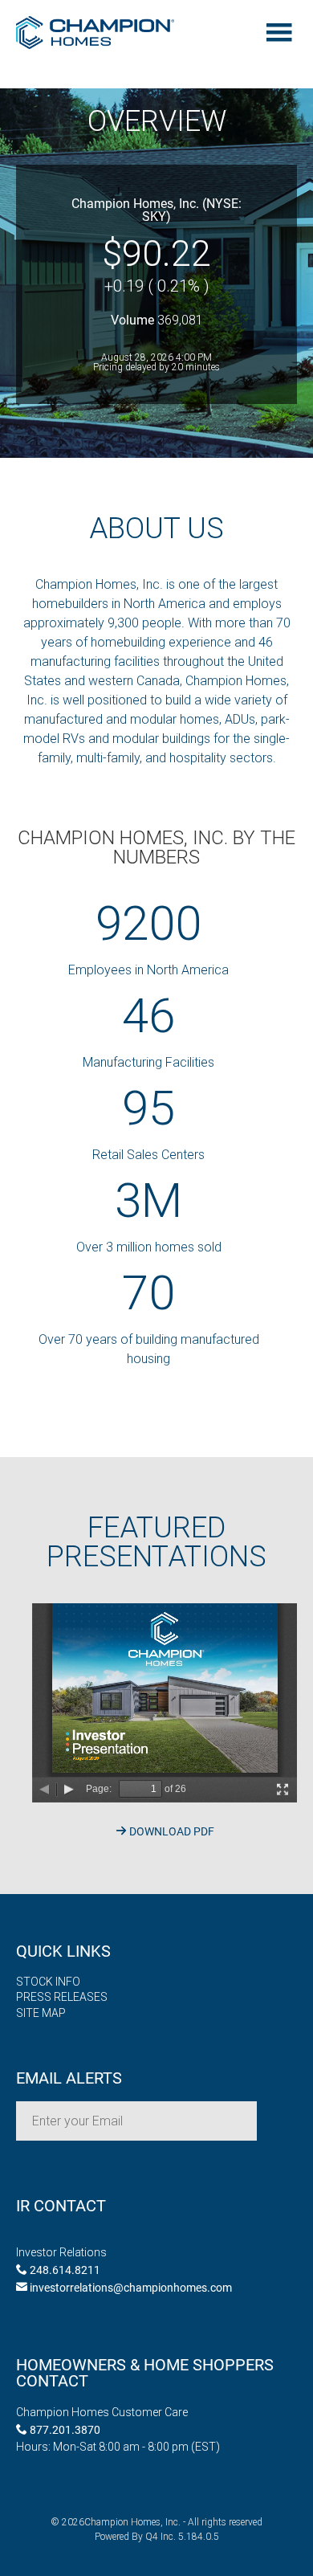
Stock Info (48, 1982)
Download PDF (171, 1831)
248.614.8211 (64, 2270)
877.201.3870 (64, 2429)
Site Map (41, 2013)
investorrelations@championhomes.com (130, 2287)
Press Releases (62, 1997)
